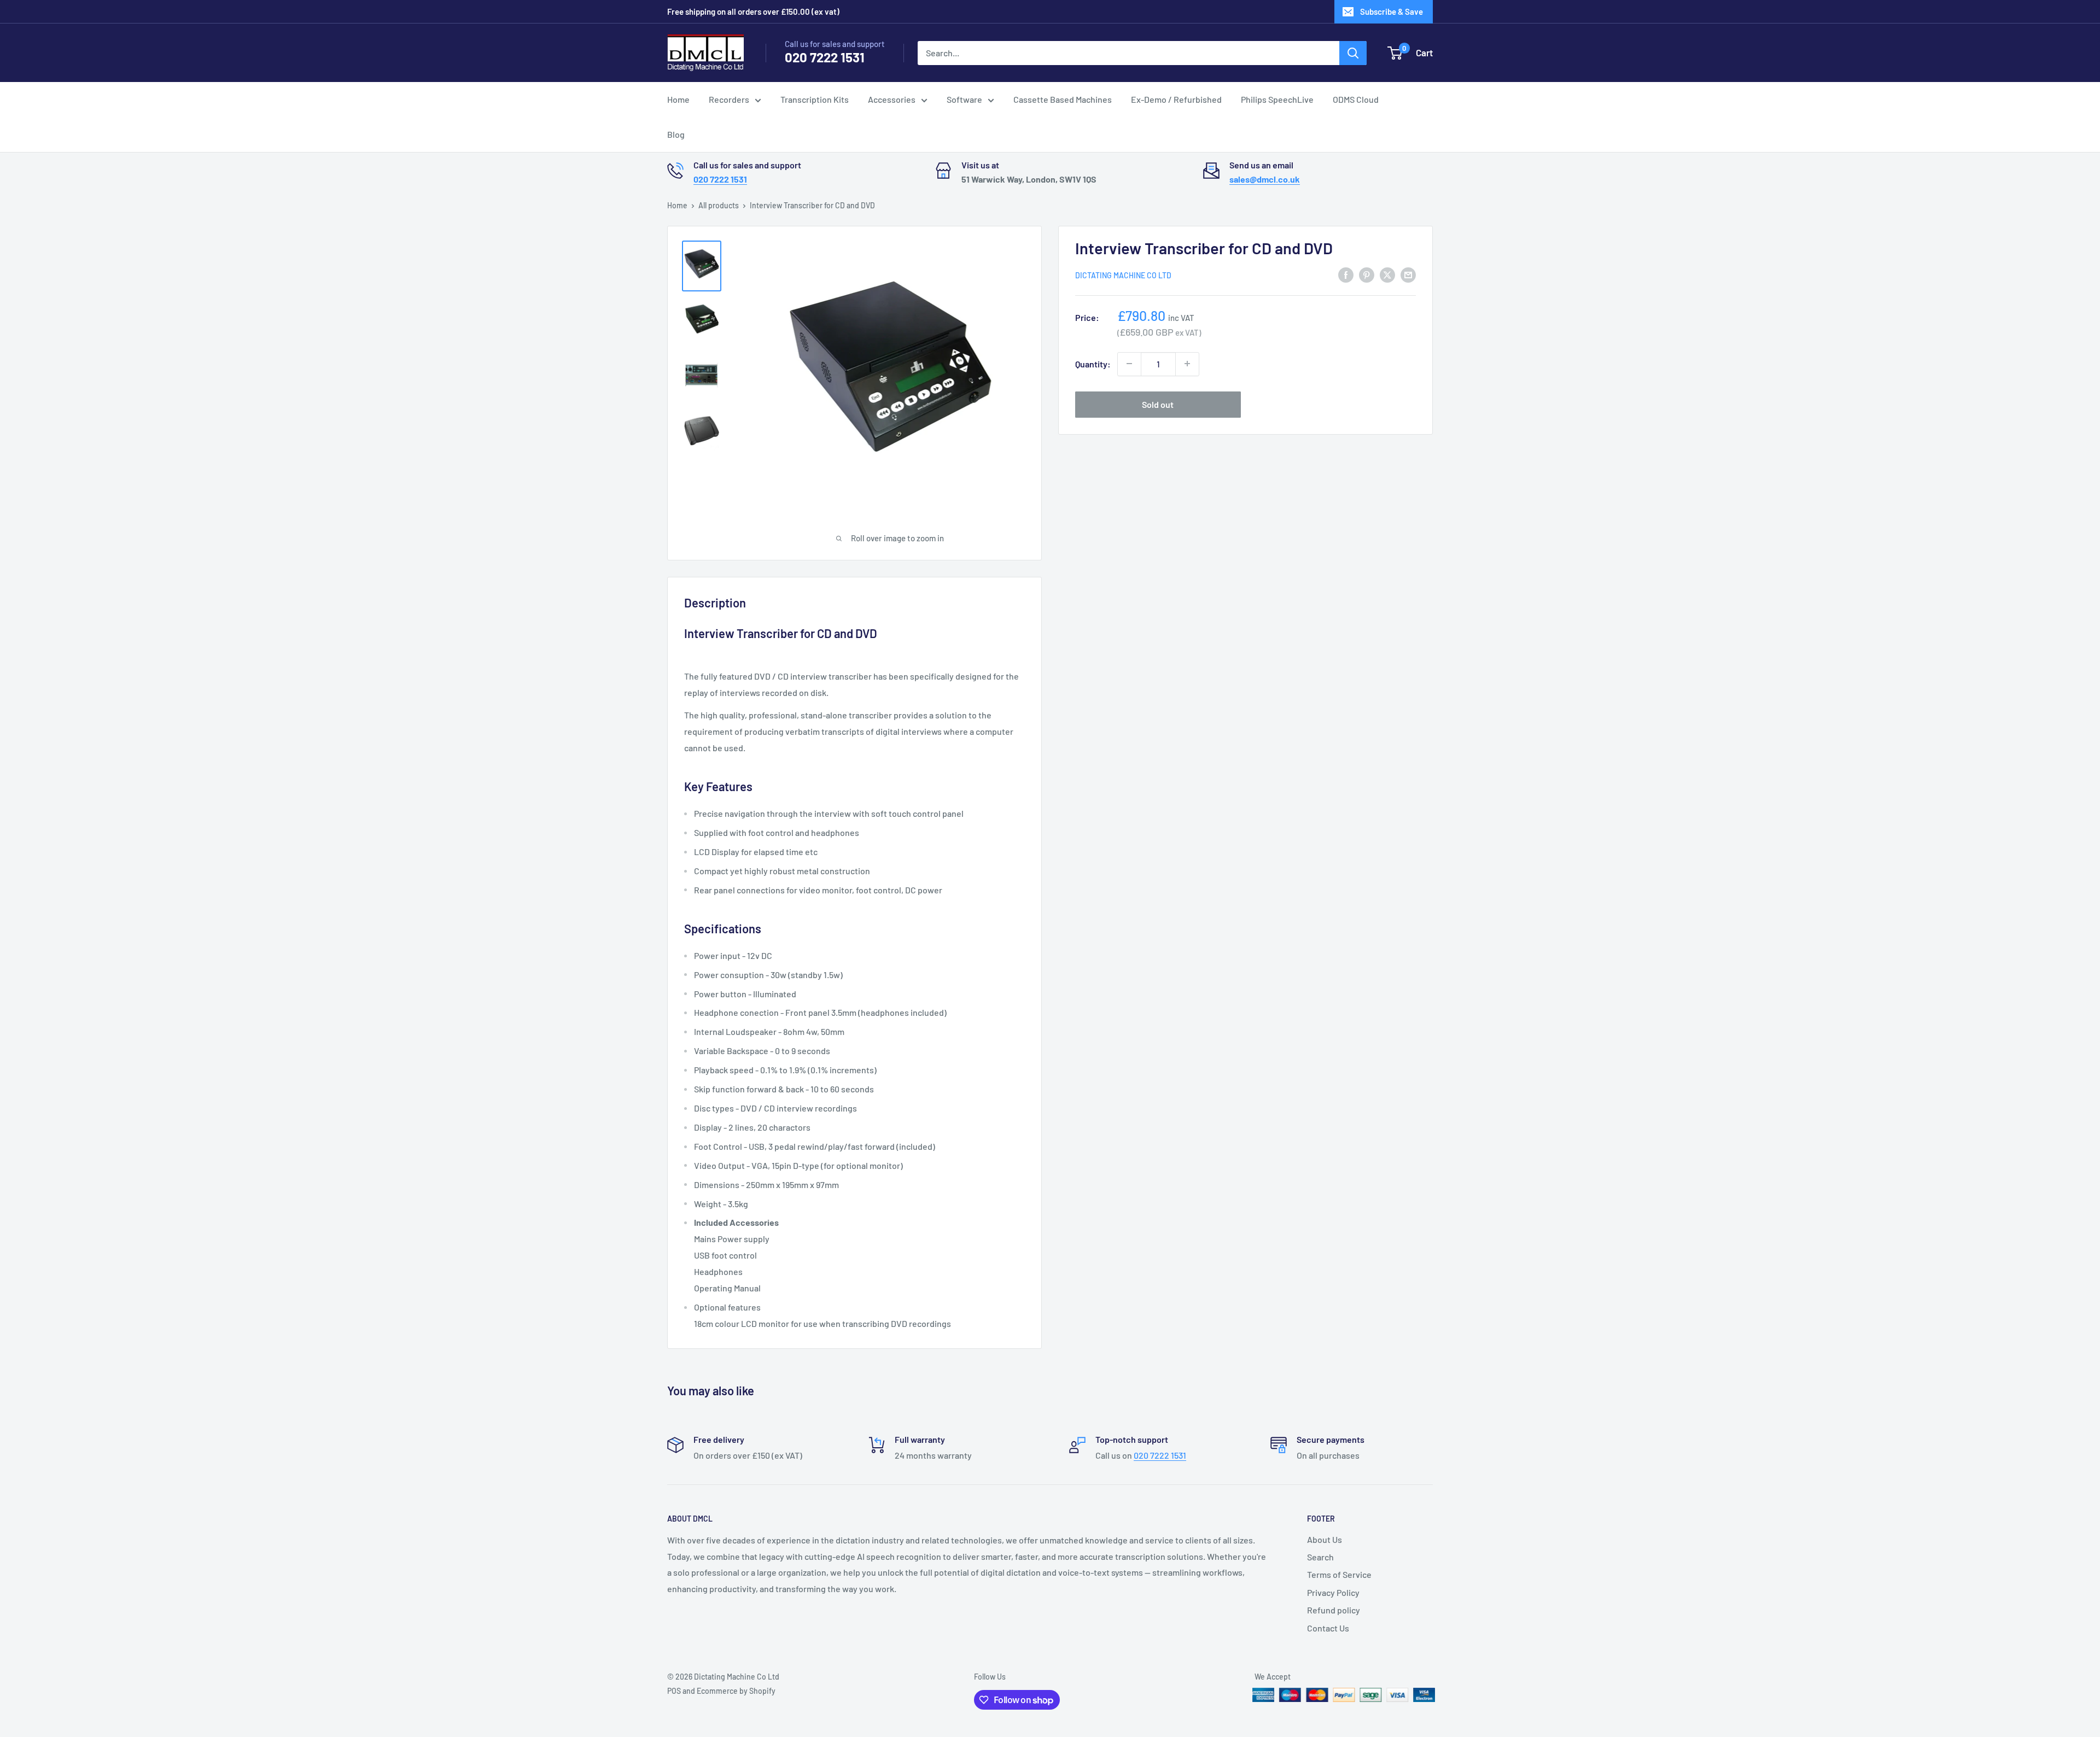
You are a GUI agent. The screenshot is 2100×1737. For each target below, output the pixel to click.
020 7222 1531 (825, 57)
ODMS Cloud (1356, 99)
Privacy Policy (1333, 1592)
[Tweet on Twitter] (1387, 274)
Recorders (729, 99)
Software (964, 99)
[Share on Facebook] (1346, 274)
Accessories (892, 99)
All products (719, 205)
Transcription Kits (815, 99)
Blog (676, 134)
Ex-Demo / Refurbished (1176, 99)
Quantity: (1093, 363)
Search (1320, 1557)
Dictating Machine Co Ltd (1123, 275)
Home (678, 99)
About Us (1325, 1539)
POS (674, 1691)
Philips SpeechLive (1277, 99)
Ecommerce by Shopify (736, 1691)
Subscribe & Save (1392, 11)
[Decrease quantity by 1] (1129, 364)
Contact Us (1328, 1628)
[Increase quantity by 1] (1187, 364)
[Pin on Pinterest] (1367, 274)
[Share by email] (1408, 274)
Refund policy (1334, 1610)
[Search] (1353, 53)
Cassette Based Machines (1063, 99)
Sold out (1158, 404)
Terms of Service (1339, 1574)
